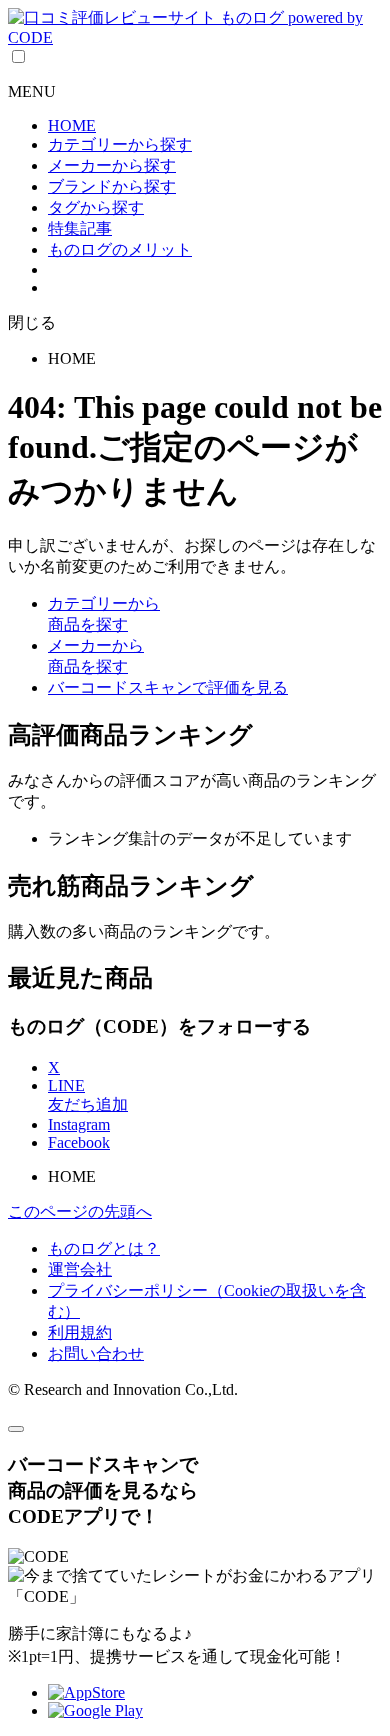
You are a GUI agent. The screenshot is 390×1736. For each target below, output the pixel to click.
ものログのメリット (120, 249)
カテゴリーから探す (120, 144)
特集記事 (80, 228)
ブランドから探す (112, 186)
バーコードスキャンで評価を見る (168, 687)
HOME (72, 125)
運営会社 (80, 1269)
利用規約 (80, 1332)
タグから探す (96, 207)
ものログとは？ (104, 1248)
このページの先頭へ (80, 1211)
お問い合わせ (96, 1353)
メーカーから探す (112, 165)
